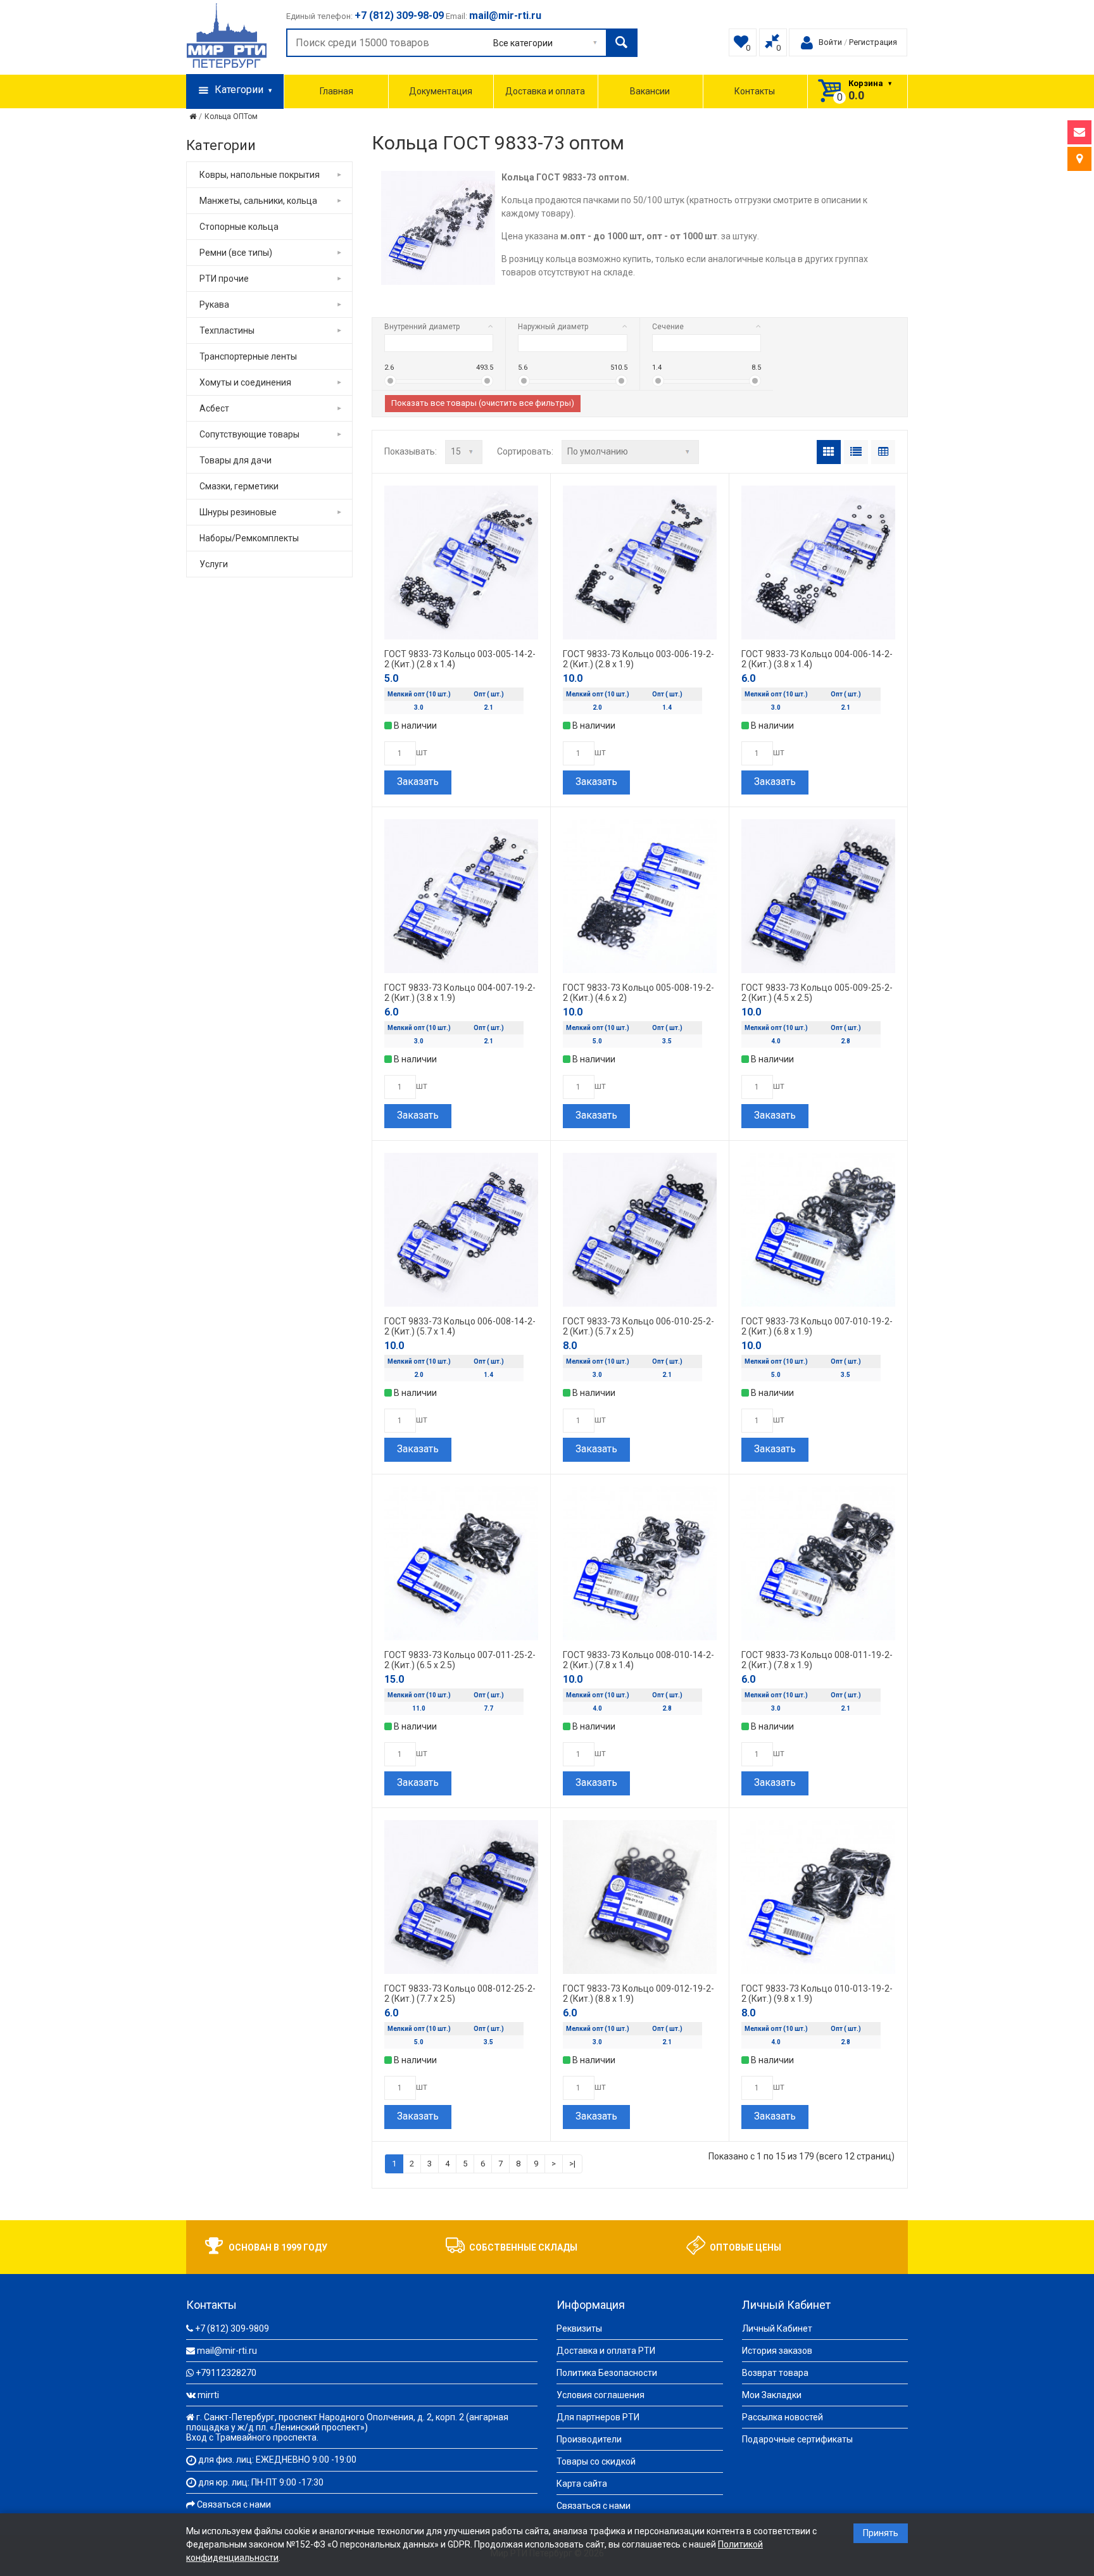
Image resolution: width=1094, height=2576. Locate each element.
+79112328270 (226, 2373)
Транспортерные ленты (248, 356)
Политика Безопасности (607, 2373)
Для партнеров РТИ (598, 2417)
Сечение (668, 327)
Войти (830, 42)
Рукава (214, 305)
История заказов (777, 2351)
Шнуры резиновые (238, 512)
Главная (336, 91)
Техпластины (227, 330)
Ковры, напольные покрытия (260, 175)
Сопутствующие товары (249, 434)
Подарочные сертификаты (797, 2439)
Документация (441, 91)
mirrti (208, 2395)
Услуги (214, 564)
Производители (589, 2439)
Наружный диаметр (553, 327)
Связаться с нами (234, 2504)
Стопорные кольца (239, 227)
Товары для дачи (236, 460)
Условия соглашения (600, 2395)
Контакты (755, 91)
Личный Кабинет (777, 2328)
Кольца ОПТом (231, 116)
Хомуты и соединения (245, 382)
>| (572, 2164)
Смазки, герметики (239, 486)
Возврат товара (775, 2373)
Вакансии (650, 91)
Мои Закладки (772, 2395)
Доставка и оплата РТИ (606, 2351)
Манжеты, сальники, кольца (258, 201)
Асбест (214, 408)
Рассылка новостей (783, 2417)
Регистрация (873, 42)
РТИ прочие (224, 279)
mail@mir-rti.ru (227, 2351)
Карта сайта (582, 2484)
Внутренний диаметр (422, 327)
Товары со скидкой (596, 2461)
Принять (881, 2533)
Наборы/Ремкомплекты (249, 538)
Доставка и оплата (545, 91)
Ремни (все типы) (236, 253)
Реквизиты (579, 2328)
